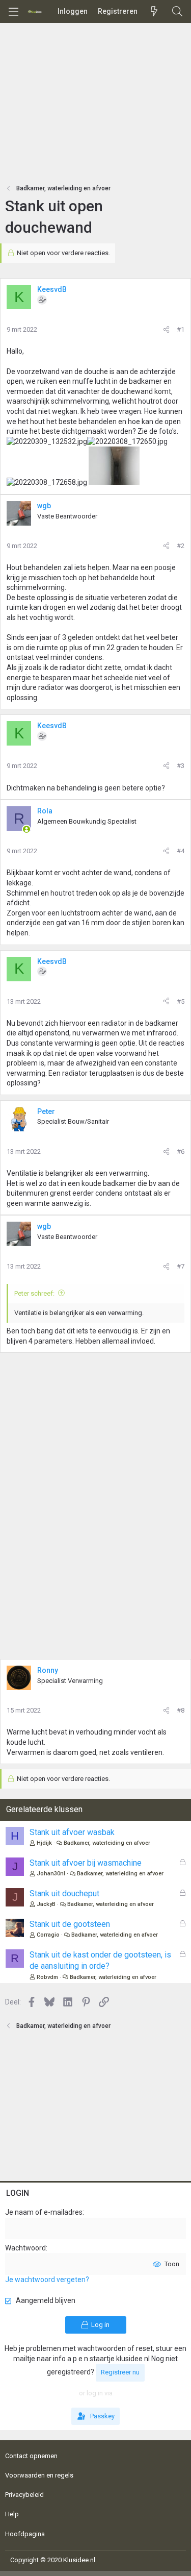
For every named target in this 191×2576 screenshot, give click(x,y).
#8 (181, 1710)
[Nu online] (26, 829)
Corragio (48, 1935)
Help (12, 2514)
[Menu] (13, 12)
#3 (181, 766)
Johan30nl (51, 1874)
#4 (181, 851)
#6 (181, 1151)
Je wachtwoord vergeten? (47, 2280)
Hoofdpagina (25, 2534)
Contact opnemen (31, 2456)
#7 (181, 1266)
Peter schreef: (34, 1293)
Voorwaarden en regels (39, 2475)
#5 (181, 1001)
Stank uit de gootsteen (70, 1924)
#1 (181, 329)
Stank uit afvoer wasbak (72, 1832)
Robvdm (47, 1977)
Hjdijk (44, 1843)
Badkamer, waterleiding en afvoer (107, 1843)
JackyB (46, 1904)
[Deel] (166, 330)
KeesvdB (52, 289)
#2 (181, 546)
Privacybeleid (24, 2495)
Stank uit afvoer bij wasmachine (86, 1863)
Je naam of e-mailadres (44, 2212)
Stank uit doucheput (64, 1893)
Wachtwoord (25, 2248)
